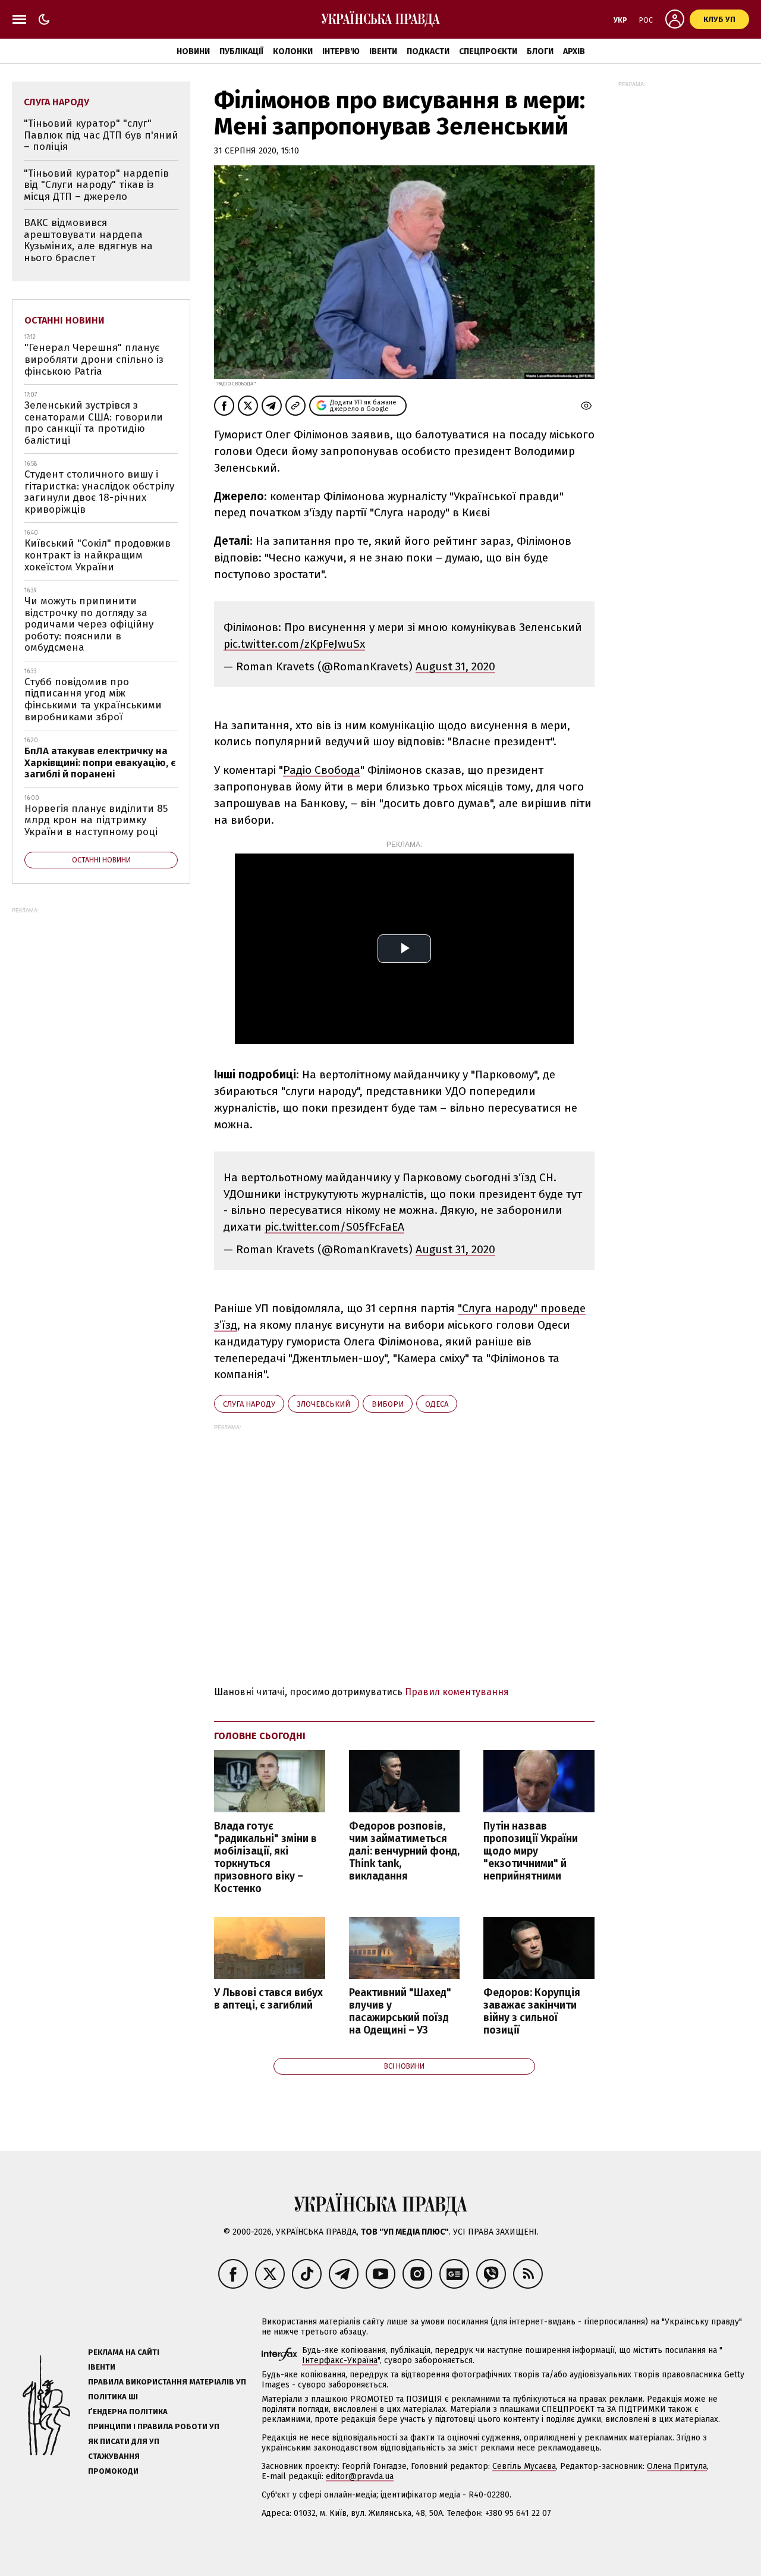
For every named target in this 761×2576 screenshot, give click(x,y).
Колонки (293, 51)
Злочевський (323, 1404)
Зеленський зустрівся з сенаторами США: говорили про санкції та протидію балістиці (94, 423)
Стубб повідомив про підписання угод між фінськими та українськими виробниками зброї (93, 699)
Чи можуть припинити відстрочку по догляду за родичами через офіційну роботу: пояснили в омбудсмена (89, 624)
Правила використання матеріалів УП (167, 2382)
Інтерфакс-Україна (340, 2360)
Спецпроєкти (488, 51)
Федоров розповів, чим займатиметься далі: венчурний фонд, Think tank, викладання (404, 1852)
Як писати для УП (124, 2441)
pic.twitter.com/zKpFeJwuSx (294, 644)
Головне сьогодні (260, 1736)
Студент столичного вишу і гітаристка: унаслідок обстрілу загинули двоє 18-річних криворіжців (99, 492)
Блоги (540, 51)
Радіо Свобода (322, 770)
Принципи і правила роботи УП (154, 2426)
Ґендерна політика (128, 2412)
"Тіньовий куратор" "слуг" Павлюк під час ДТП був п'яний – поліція (101, 135)
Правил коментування (457, 1692)
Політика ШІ (113, 2397)
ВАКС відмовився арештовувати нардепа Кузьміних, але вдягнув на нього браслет (88, 240)
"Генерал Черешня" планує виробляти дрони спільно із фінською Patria (94, 359)
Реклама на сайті (124, 2352)
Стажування (114, 2456)
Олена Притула (677, 2466)
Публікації (241, 51)
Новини (193, 51)
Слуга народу (249, 1404)
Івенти (383, 51)
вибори (388, 1404)
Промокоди (113, 2471)
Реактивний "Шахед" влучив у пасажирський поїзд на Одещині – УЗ (400, 2012)
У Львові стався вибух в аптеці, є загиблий (268, 1999)
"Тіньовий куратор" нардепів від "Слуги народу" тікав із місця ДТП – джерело (96, 185)
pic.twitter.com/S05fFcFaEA (334, 1227)
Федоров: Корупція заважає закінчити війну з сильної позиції (532, 2012)
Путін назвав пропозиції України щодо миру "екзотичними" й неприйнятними (531, 1852)
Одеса (437, 1404)
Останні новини (65, 320)
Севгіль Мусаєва (524, 2466)
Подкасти (428, 51)
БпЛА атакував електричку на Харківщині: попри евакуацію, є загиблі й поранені (100, 763)
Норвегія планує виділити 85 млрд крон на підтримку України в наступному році (96, 820)
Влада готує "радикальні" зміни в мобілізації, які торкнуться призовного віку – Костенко (265, 1858)
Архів (574, 51)
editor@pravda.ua (360, 2476)
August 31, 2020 (455, 666)
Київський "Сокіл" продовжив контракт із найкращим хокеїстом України (98, 555)
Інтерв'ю (341, 51)
